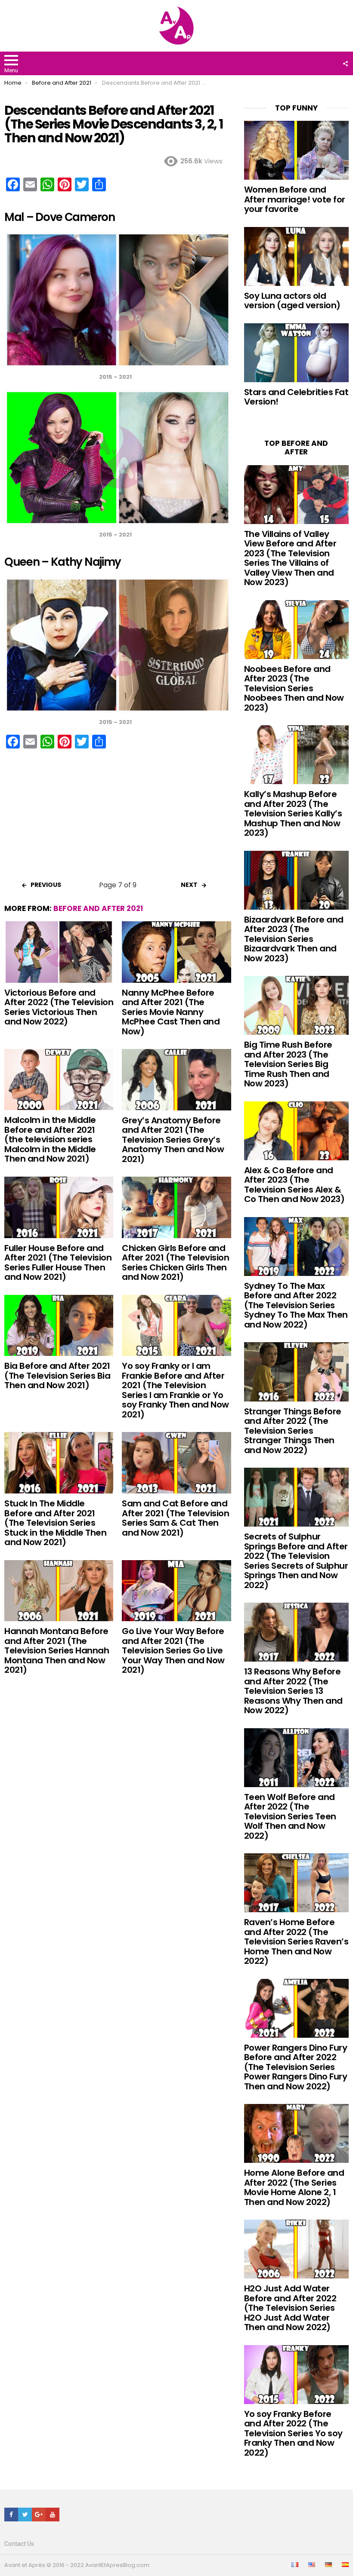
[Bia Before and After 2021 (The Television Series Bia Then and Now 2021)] (59, 1326)
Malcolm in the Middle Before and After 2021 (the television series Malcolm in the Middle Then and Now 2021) (50, 1139)
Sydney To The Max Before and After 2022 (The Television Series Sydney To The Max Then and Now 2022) (296, 1305)
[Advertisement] (118, 818)
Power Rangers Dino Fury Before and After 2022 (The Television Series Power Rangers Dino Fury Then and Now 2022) (296, 2067)
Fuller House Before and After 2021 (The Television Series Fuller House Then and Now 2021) (58, 1263)
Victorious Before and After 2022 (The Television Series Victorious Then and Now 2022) (59, 1007)
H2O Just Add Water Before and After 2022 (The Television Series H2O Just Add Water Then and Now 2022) (290, 2308)
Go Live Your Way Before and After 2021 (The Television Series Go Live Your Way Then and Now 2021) (173, 1650)
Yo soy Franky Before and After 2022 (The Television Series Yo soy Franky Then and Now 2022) (293, 2433)
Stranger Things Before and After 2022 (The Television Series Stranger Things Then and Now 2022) (293, 1431)
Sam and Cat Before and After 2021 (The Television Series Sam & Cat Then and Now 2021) (175, 1518)
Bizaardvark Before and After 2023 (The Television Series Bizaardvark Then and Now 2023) (294, 939)
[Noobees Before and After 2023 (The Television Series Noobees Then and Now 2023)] (296, 630)
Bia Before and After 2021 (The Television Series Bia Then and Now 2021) (57, 1375)
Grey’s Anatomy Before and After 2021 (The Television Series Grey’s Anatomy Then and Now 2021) (173, 1140)
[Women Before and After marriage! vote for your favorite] (296, 150)
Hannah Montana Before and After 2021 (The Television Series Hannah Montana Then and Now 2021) (57, 1650)
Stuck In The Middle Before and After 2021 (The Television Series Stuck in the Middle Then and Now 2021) (55, 1523)
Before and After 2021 (98, 908)
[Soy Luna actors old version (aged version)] (296, 256)
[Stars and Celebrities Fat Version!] (296, 353)
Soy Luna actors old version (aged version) (292, 301)
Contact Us (19, 2544)
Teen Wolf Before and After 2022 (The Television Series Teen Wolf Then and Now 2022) (290, 1816)
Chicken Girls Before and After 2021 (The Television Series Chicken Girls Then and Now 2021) (175, 1263)
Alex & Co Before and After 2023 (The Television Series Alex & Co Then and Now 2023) (294, 1185)
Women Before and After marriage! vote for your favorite (295, 199)
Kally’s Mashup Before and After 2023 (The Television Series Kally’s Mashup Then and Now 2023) (293, 813)
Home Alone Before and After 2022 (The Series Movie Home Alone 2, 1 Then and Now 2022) (294, 2187)
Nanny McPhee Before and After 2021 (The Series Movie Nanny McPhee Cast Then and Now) (171, 1012)
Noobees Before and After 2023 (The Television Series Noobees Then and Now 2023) (294, 688)
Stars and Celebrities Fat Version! (296, 397)
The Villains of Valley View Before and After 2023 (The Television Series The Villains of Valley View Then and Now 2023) (290, 558)
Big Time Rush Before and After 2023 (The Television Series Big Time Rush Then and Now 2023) (288, 1064)
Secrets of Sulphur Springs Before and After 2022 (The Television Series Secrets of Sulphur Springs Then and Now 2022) (296, 1561)
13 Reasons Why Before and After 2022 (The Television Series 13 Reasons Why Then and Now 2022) (293, 1691)
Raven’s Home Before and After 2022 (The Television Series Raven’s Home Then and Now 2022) (296, 1941)
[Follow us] (345, 64)
